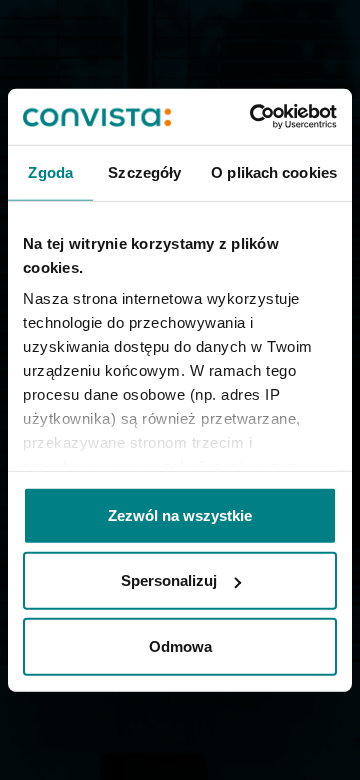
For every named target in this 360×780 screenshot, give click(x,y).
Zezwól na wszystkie (180, 514)
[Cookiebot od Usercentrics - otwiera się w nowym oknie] (254, 117)
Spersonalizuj (169, 580)
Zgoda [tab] (50, 171)
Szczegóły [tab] (144, 171)
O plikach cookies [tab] (274, 171)
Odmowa (180, 645)
